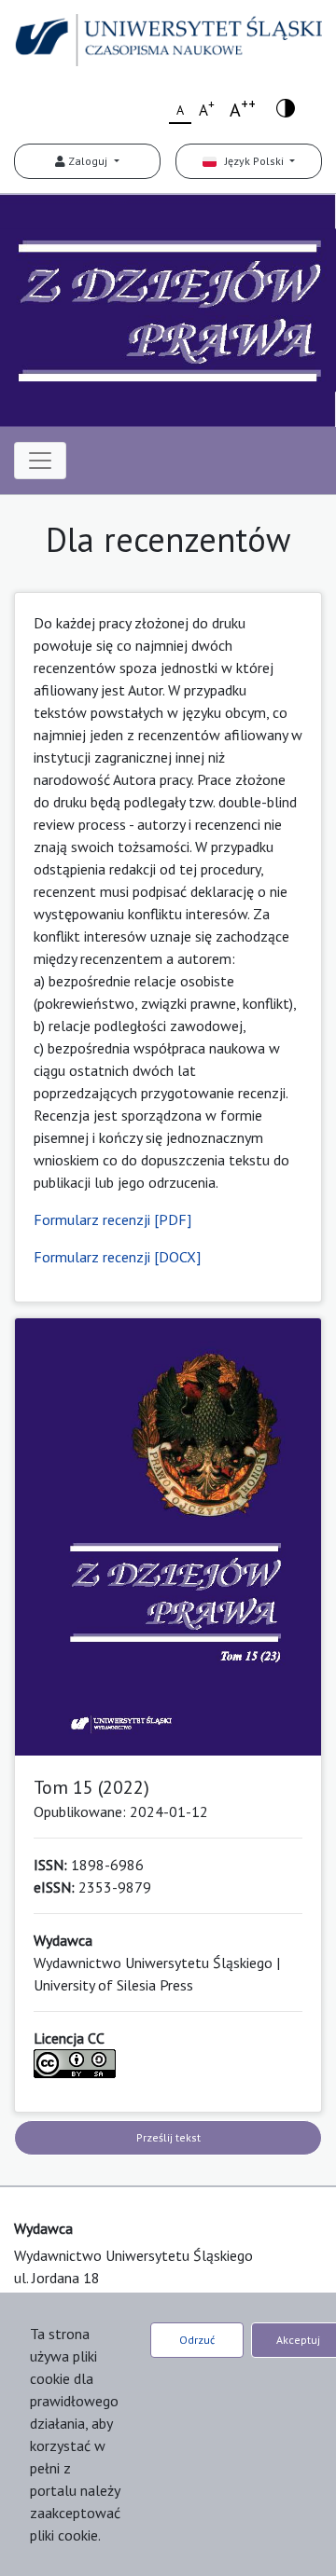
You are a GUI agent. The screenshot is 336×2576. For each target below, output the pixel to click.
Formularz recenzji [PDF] (112, 1219)
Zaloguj (88, 161)
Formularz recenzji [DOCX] (117, 1257)
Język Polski (252, 161)
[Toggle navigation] (40, 461)
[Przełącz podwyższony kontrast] (286, 107)
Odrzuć (197, 2340)
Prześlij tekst (168, 2137)
